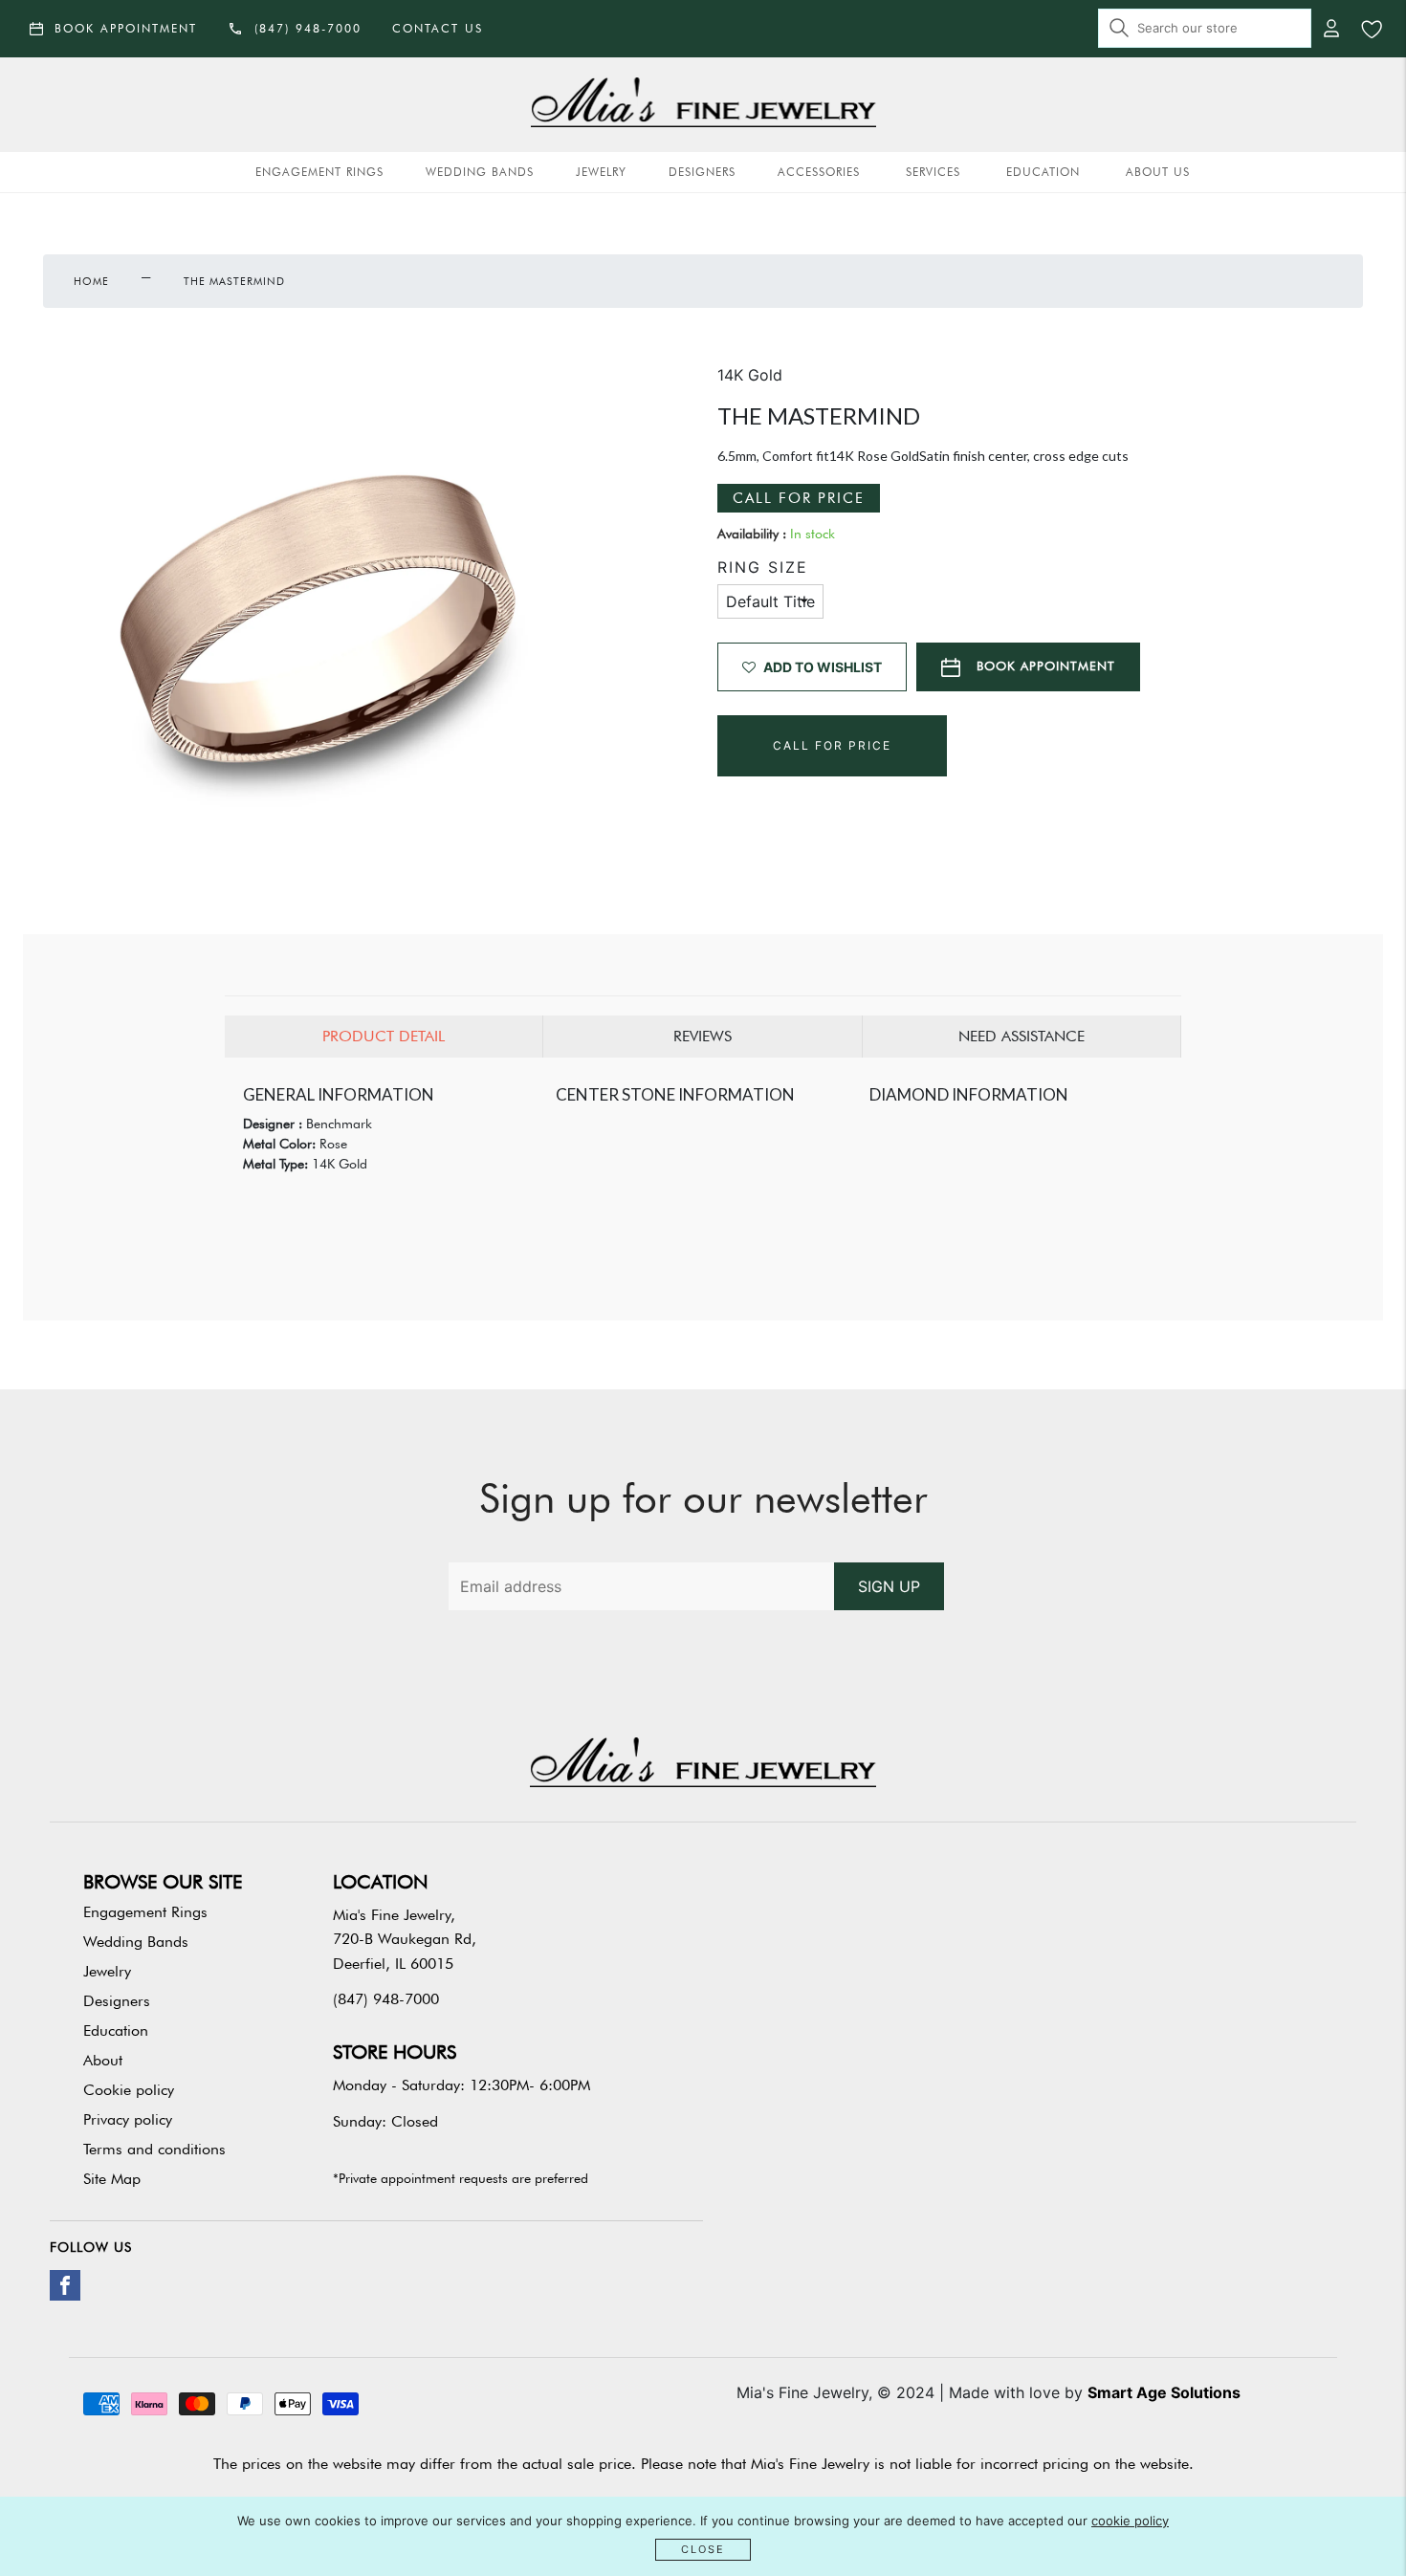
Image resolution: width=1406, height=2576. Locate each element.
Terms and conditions (154, 2149)
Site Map (112, 2179)
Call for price (832, 745)
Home (91, 281)
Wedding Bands (480, 172)
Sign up (889, 1586)
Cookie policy (129, 2090)
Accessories (819, 172)
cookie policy (1130, 2521)
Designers (702, 172)
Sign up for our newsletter (703, 1498)
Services (933, 172)
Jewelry (601, 172)
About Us (1158, 172)
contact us (438, 28)
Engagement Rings (319, 172)
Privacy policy (128, 2119)
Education (1043, 172)
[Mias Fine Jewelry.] (703, 105)
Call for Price (799, 498)
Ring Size (763, 568)
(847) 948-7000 (386, 1999)
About (103, 2060)
